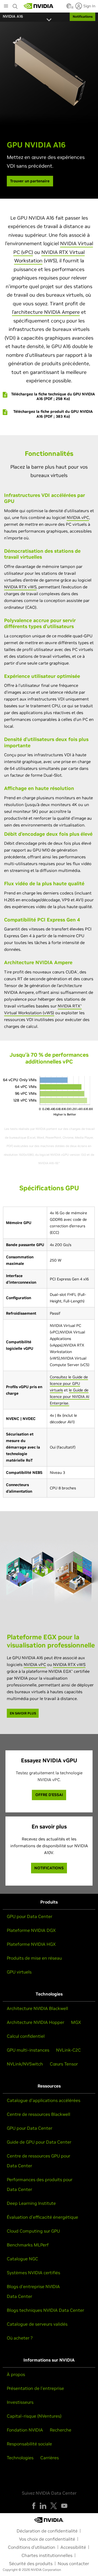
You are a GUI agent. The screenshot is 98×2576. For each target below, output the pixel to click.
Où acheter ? (20, 2338)
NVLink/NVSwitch (25, 2064)
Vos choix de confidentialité (47, 2539)
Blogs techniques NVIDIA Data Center (45, 2310)
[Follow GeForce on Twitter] (54, 2506)
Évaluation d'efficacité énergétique (42, 2217)
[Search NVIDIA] (15, 5)
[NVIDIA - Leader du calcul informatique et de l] (39, 6)
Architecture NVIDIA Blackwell (37, 2008)
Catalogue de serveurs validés (37, 2324)
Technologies (20, 2458)
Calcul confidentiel (26, 2036)
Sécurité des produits (31, 2563)
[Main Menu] (6, 7)
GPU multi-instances (28, 2050)
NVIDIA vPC (78, 517)
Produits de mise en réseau (34, 1958)
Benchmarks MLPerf (28, 2245)
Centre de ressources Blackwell (39, 2114)
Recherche (61, 2430)
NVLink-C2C (68, 2050)
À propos (16, 2374)
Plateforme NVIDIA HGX (31, 1944)
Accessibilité (73, 2547)
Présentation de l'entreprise (35, 2388)
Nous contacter (73, 2563)
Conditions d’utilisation (32, 2547)
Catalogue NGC (22, 2259)
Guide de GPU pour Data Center (39, 2142)
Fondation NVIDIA (25, 2430)
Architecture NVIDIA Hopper (36, 2022)
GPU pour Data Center (30, 1916)
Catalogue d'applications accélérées (44, 2100)
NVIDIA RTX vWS (20, 587)
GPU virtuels (19, 1972)
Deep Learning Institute (31, 2203)
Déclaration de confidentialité (47, 2531)
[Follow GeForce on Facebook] (34, 2506)
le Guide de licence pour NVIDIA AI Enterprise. (70, 1397)
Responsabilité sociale (29, 2444)
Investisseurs (20, 2402)
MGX (76, 2022)
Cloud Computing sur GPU (33, 2231)
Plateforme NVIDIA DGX (31, 1930)
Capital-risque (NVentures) (34, 2416)
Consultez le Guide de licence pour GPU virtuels (69, 1384)
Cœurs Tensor (64, 2064)
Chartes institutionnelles (47, 2555)
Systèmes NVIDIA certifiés (33, 2273)
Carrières (50, 2458)
